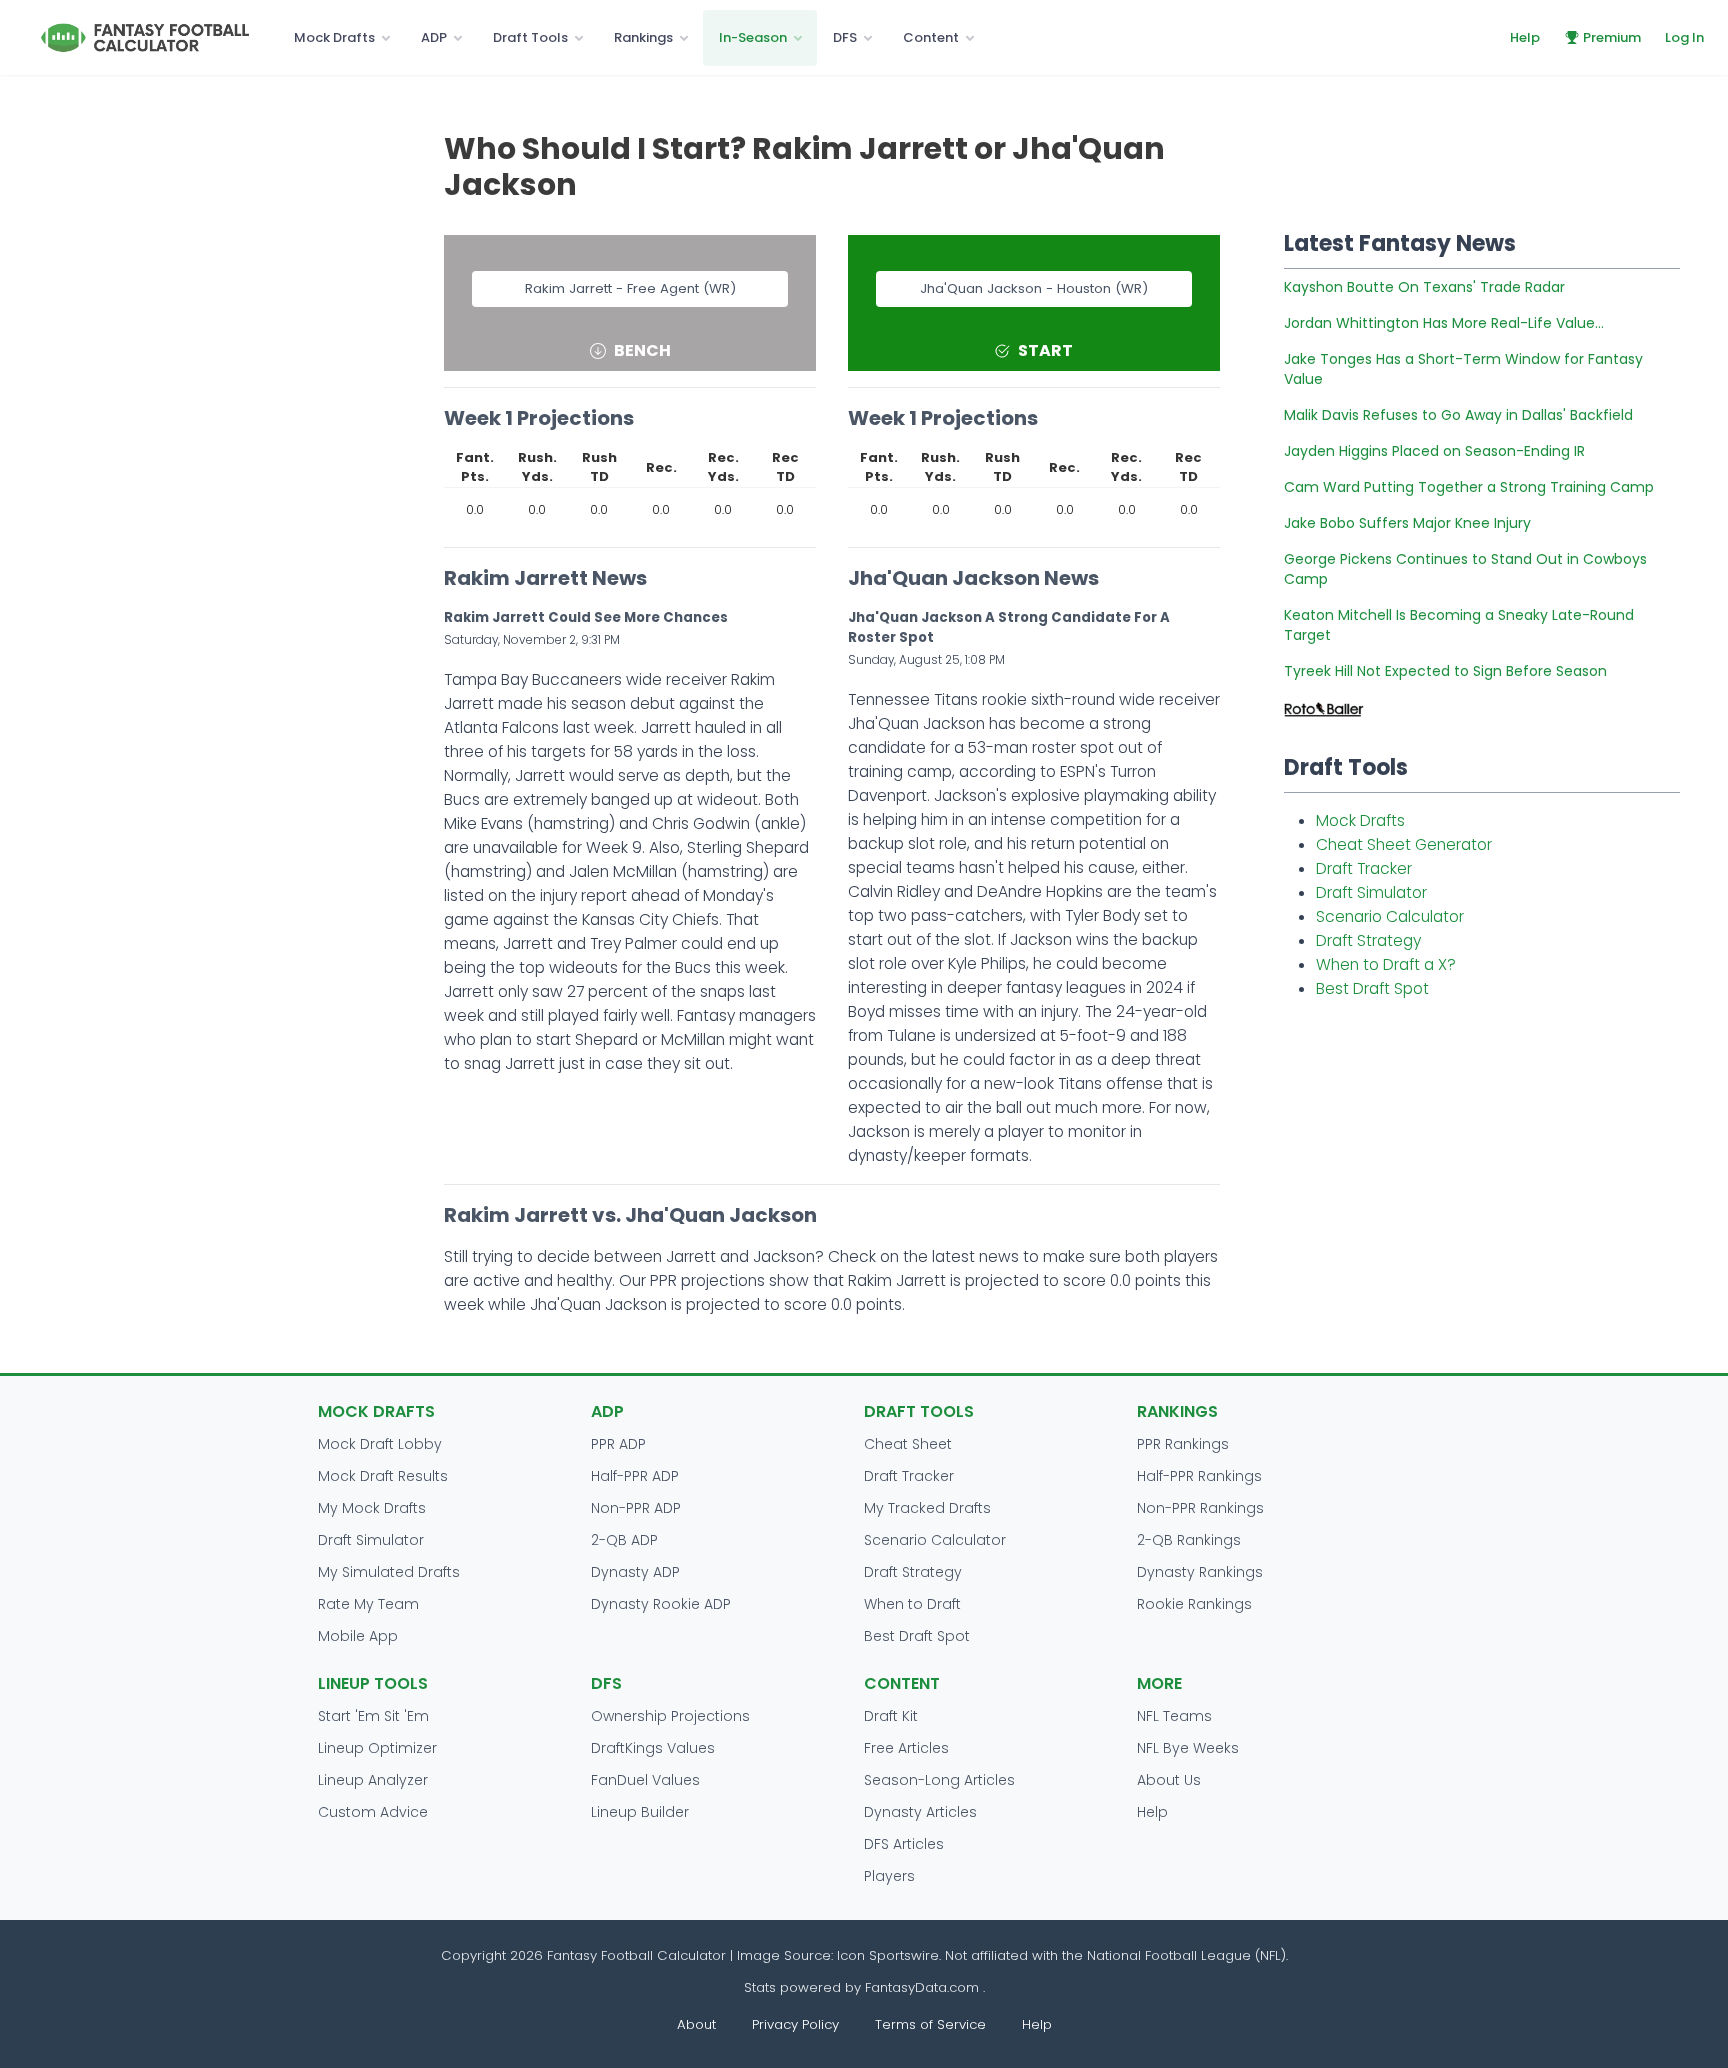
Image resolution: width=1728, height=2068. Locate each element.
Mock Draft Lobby (380, 1444)
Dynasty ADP (635, 1572)
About (696, 2024)
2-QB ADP (624, 1540)
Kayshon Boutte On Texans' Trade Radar (1424, 287)
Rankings (643, 37)
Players (889, 1876)
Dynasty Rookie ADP (661, 1604)
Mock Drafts (334, 37)
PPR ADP (618, 1444)
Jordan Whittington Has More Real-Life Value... (1444, 323)
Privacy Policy (795, 2024)
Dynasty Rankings (1200, 1572)
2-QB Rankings (1189, 1540)
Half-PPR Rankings (1199, 1476)
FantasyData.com (924, 1987)
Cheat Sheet (908, 1444)
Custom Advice (373, 1812)
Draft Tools (530, 37)
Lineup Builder (640, 1812)
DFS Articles (904, 1844)
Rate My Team (368, 1604)
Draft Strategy (1368, 940)
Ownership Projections (670, 1716)
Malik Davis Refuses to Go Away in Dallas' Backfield (1458, 415)
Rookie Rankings (1194, 1604)
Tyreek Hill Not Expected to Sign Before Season (1445, 671)
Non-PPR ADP (636, 1508)
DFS (845, 37)
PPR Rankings (1183, 1444)
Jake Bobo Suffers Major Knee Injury (1407, 523)
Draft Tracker (1364, 868)
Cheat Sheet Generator (1404, 844)
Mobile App (358, 1636)
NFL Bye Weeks (1188, 1748)
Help (1525, 37)
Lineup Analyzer (373, 1780)
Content (931, 37)
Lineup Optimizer (377, 1748)
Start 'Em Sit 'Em (373, 1716)
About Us (1169, 1780)
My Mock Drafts (372, 1508)
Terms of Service (930, 2024)
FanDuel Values (645, 1780)
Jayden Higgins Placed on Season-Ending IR (1434, 451)
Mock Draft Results (383, 1476)
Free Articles (906, 1748)
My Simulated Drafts (389, 1572)
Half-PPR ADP (635, 1476)
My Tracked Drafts (927, 1508)
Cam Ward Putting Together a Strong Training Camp (1469, 487)
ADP (434, 37)
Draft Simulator (1371, 892)
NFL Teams (1174, 1716)
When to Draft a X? (1386, 964)
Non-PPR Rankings (1200, 1508)
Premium (1612, 37)
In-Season (753, 37)
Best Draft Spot (1372, 988)
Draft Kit (891, 1716)
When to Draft (912, 1604)
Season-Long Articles (939, 1780)
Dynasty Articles (920, 1812)
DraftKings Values (653, 1748)
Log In (1684, 37)
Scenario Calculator (1390, 916)
